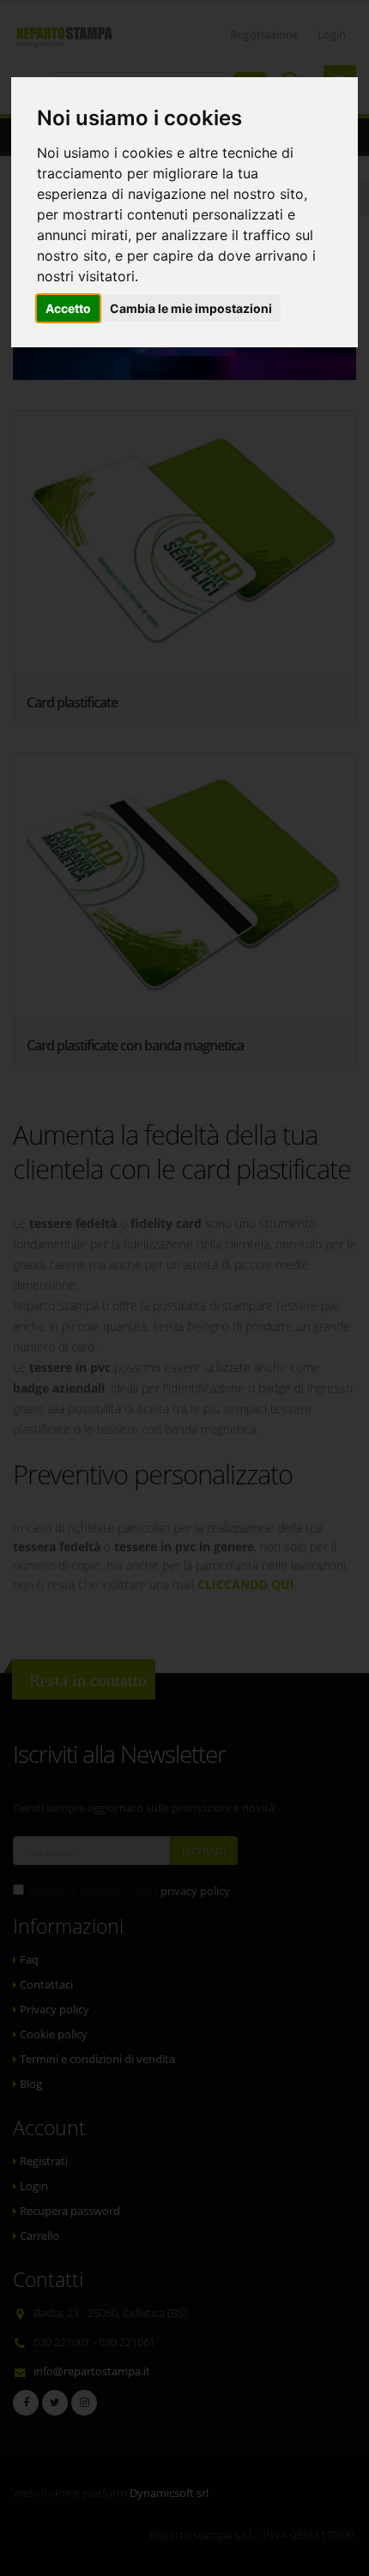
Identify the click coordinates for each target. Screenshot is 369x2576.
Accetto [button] (68, 308)
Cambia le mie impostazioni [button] (191, 308)
